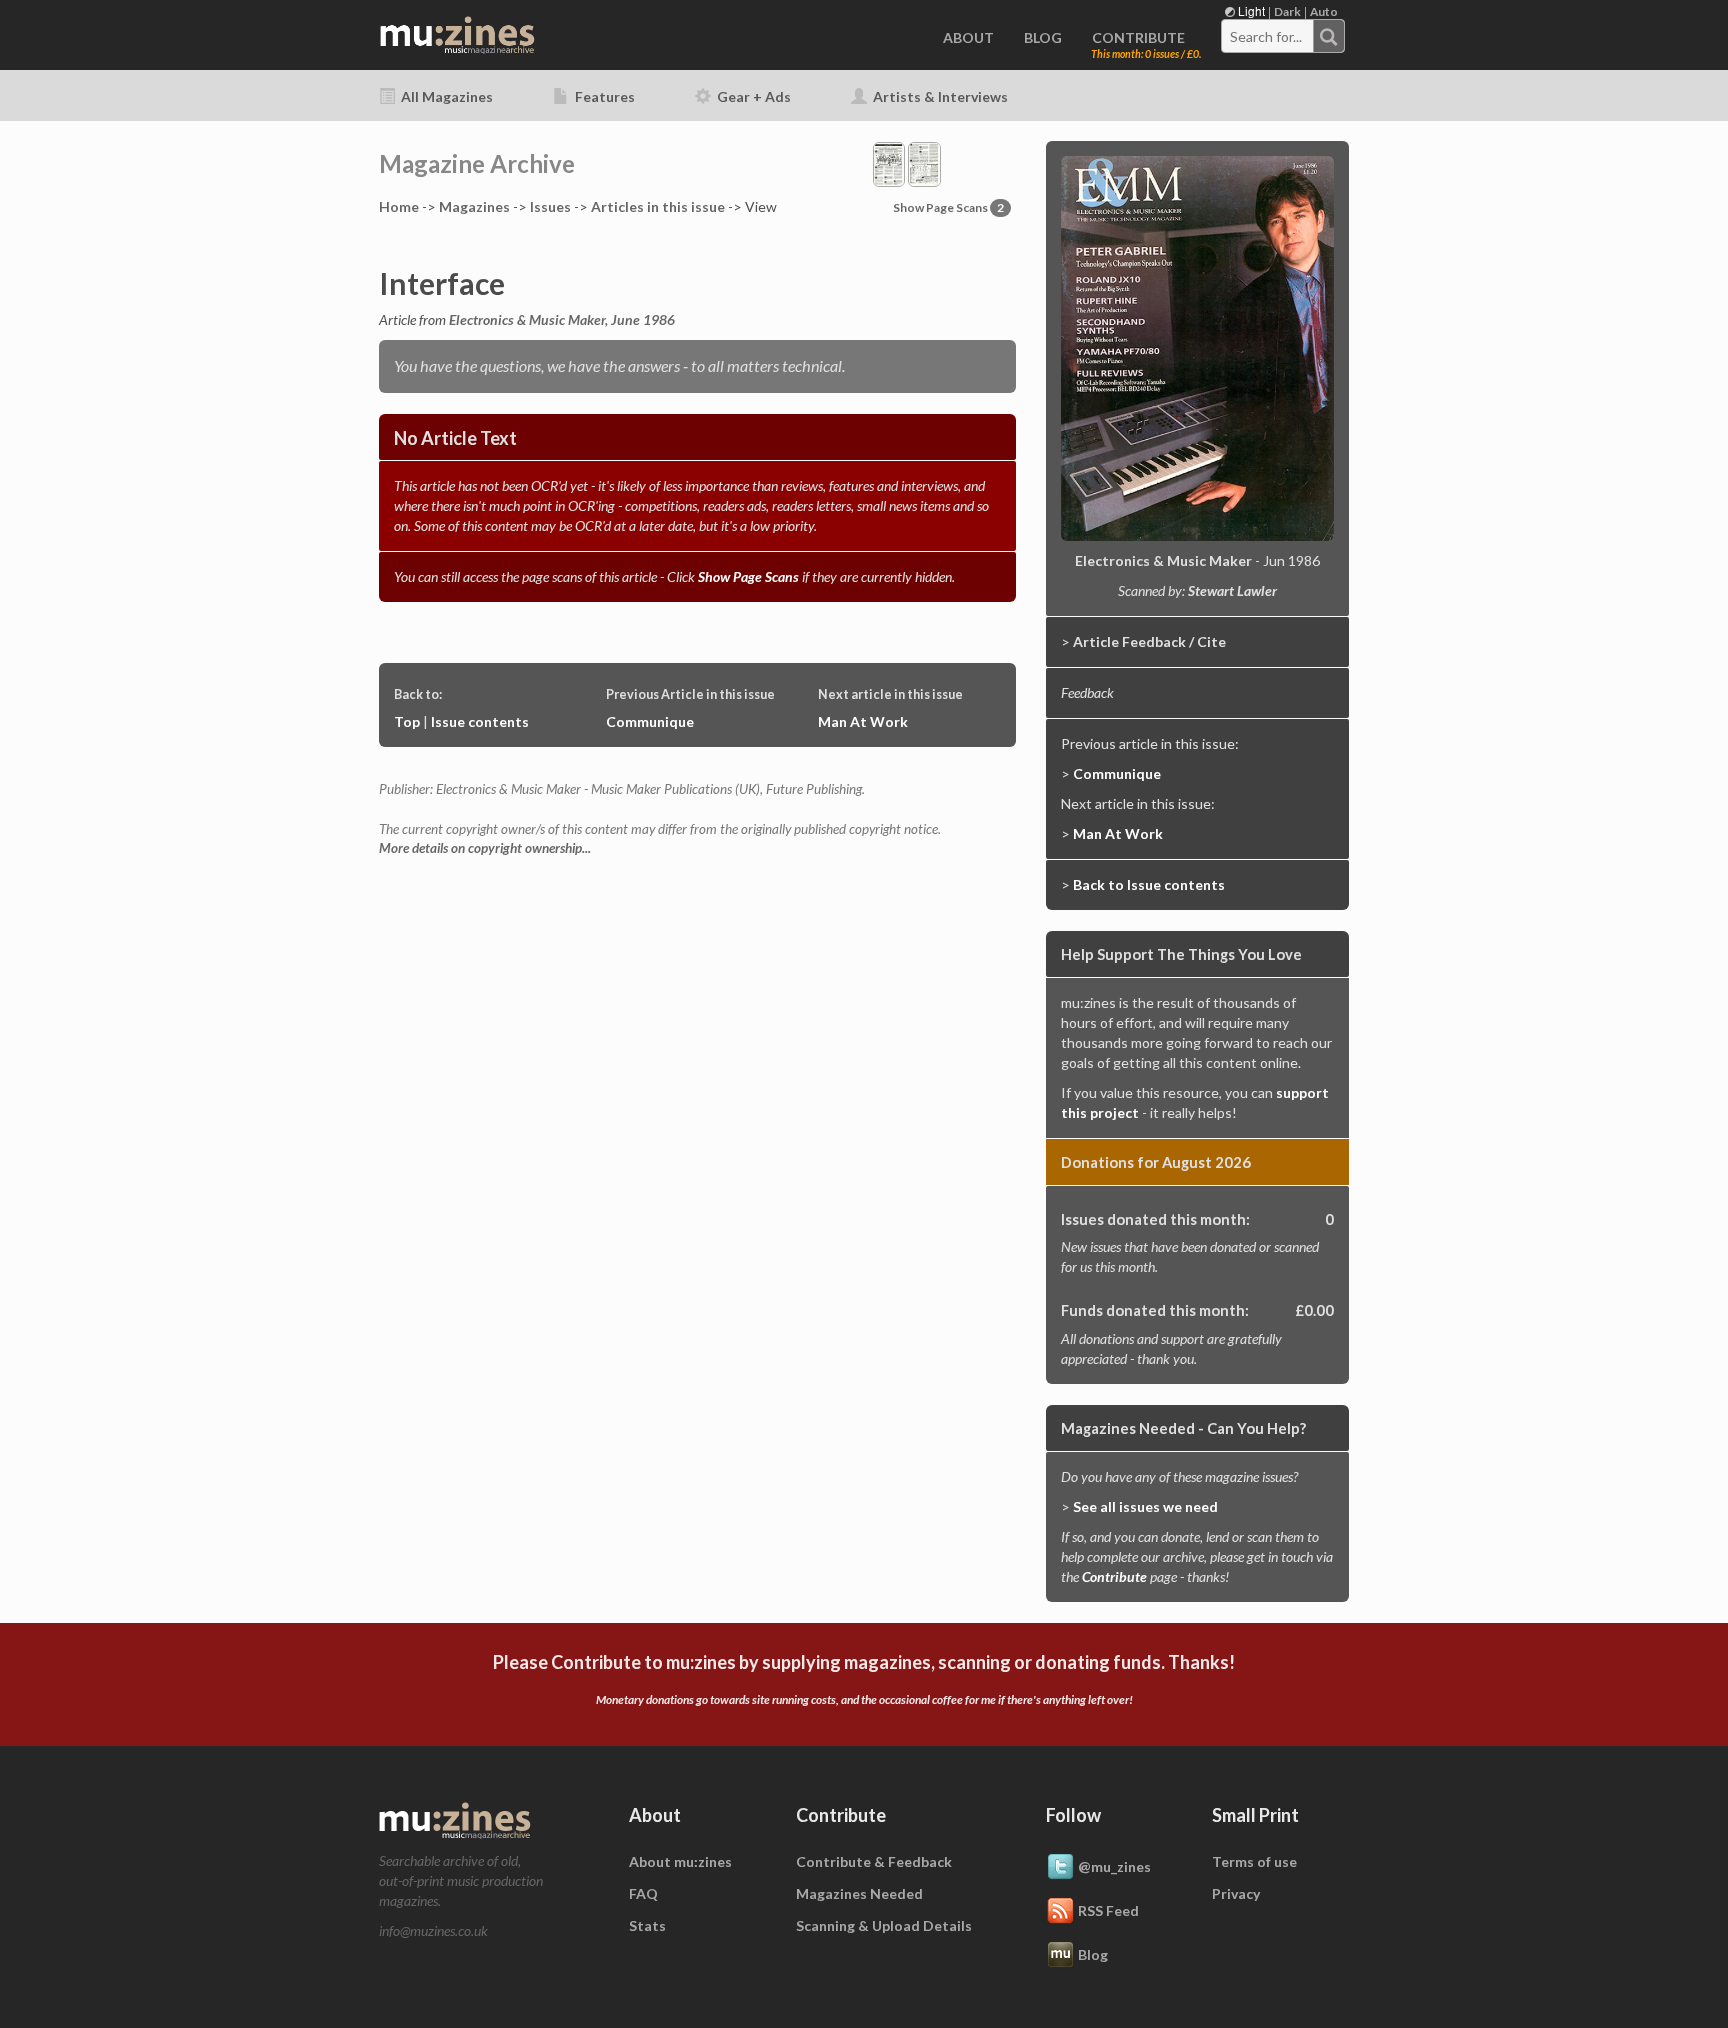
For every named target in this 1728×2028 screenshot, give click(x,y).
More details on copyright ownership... (485, 848)
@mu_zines (1114, 1865)
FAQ (643, 1893)
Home (399, 206)
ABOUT (968, 37)
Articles (658, 206)
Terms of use (1254, 1861)
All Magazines (445, 96)
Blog (1093, 1953)
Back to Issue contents (1149, 884)
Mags (474, 206)
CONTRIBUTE (1138, 37)
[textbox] (1268, 37)
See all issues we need (1145, 1506)
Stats (647, 1925)
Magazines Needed (859, 1893)
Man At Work (863, 721)
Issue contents (480, 721)
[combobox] (1283, 36)
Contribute (1114, 1576)
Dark (1287, 11)
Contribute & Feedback (874, 1861)
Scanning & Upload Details (884, 1925)
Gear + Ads (752, 96)
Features (603, 96)
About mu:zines (680, 1861)
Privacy (1236, 1893)
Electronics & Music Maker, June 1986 (562, 319)
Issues (550, 206)
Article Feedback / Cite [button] (1149, 641)
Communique (650, 721)
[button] (907, 162)
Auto (1324, 11)
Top (407, 721)
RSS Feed (1108, 1909)
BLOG (1043, 37)
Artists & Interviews (939, 96)
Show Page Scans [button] (948, 207)
